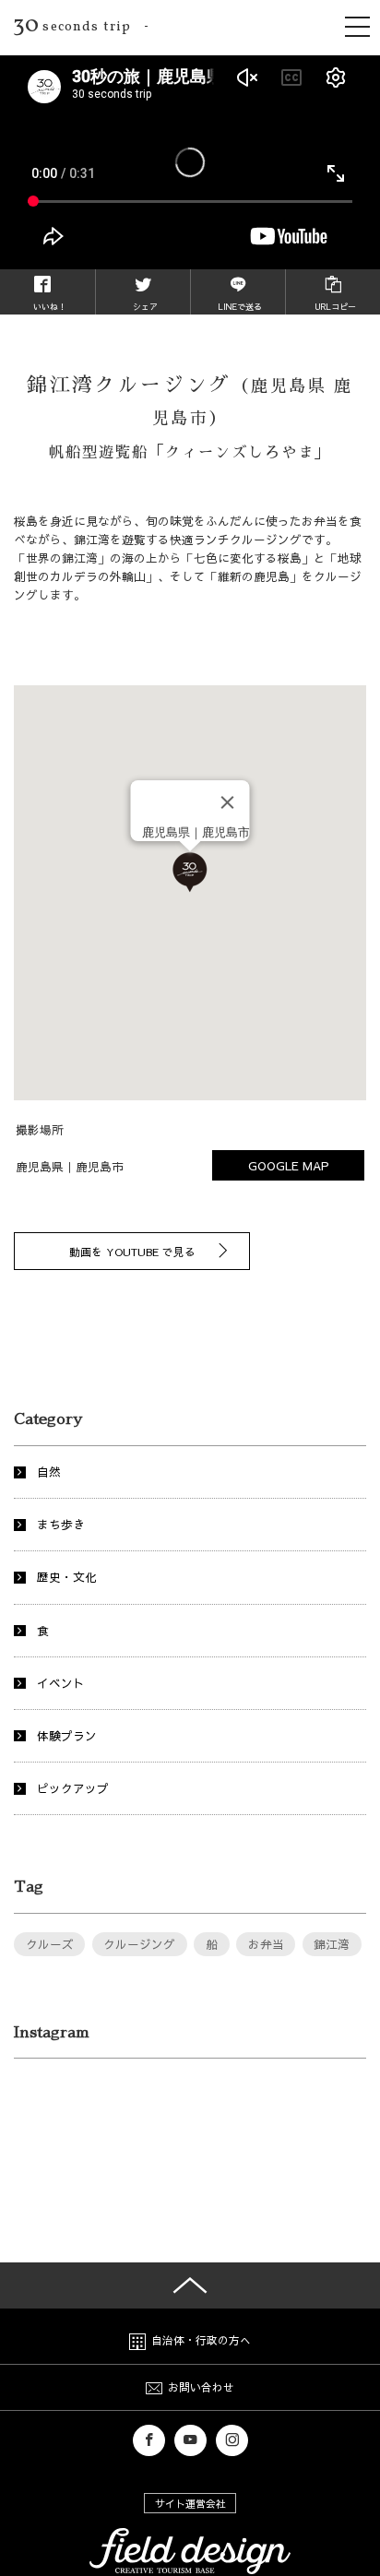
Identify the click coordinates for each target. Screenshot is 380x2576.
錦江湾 (332, 1944)
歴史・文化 (67, 1577)
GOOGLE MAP (289, 1165)
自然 (49, 1472)
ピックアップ (73, 1788)
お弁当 (266, 1944)
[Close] (228, 802)
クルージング (139, 1944)
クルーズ (50, 1944)
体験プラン (67, 1735)
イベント (61, 1683)
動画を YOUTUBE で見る (132, 1251)
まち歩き (61, 1524)
